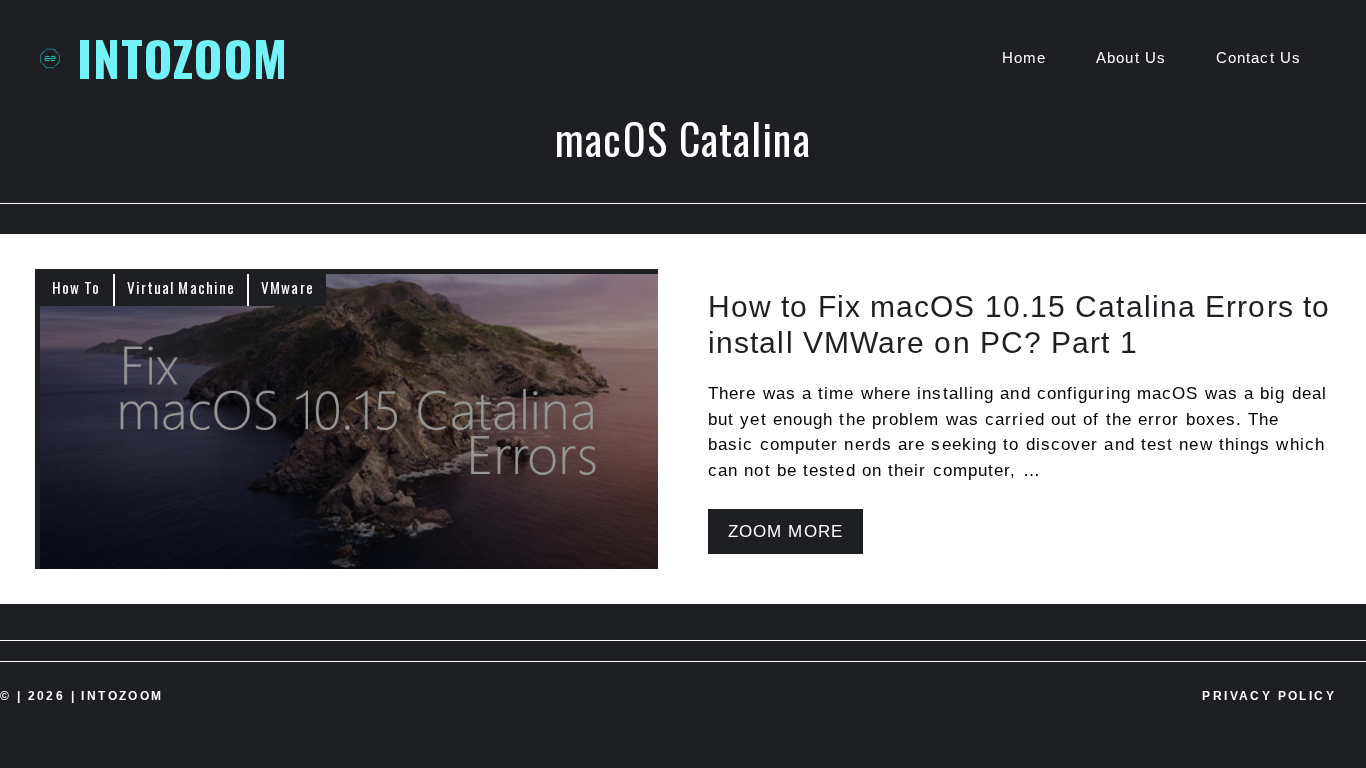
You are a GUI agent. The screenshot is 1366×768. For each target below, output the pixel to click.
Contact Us (1258, 57)
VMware (287, 287)
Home (1024, 57)
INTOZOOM (182, 57)
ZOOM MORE (785, 531)
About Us (1131, 57)
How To (76, 287)
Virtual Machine (181, 287)
